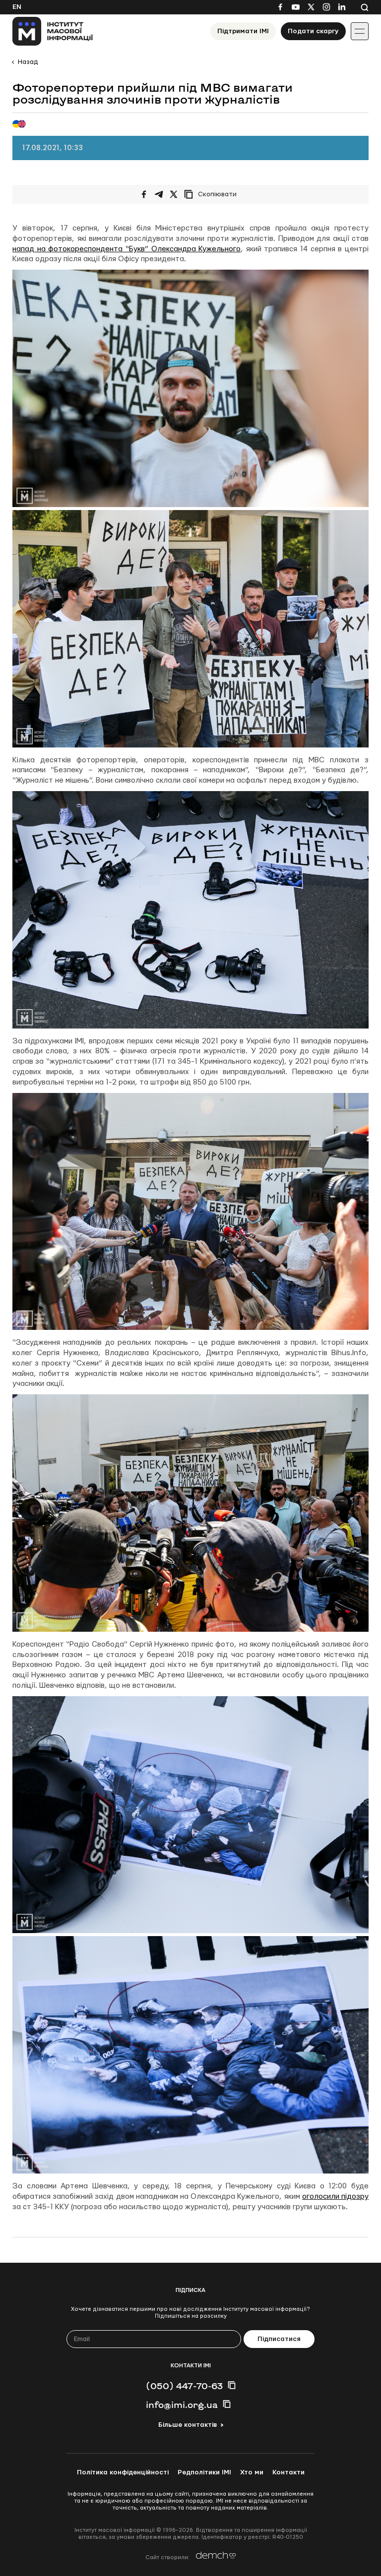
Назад (28, 62)
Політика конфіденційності (123, 2472)
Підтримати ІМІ (243, 31)
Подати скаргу (313, 31)
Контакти (288, 2472)
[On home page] (53, 31)
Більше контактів (188, 2425)
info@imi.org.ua (182, 2404)
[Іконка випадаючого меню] (360, 31)
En (17, 7)
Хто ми (252, 2472)
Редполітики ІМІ (204, 2472)
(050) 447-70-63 (184, 2386)
